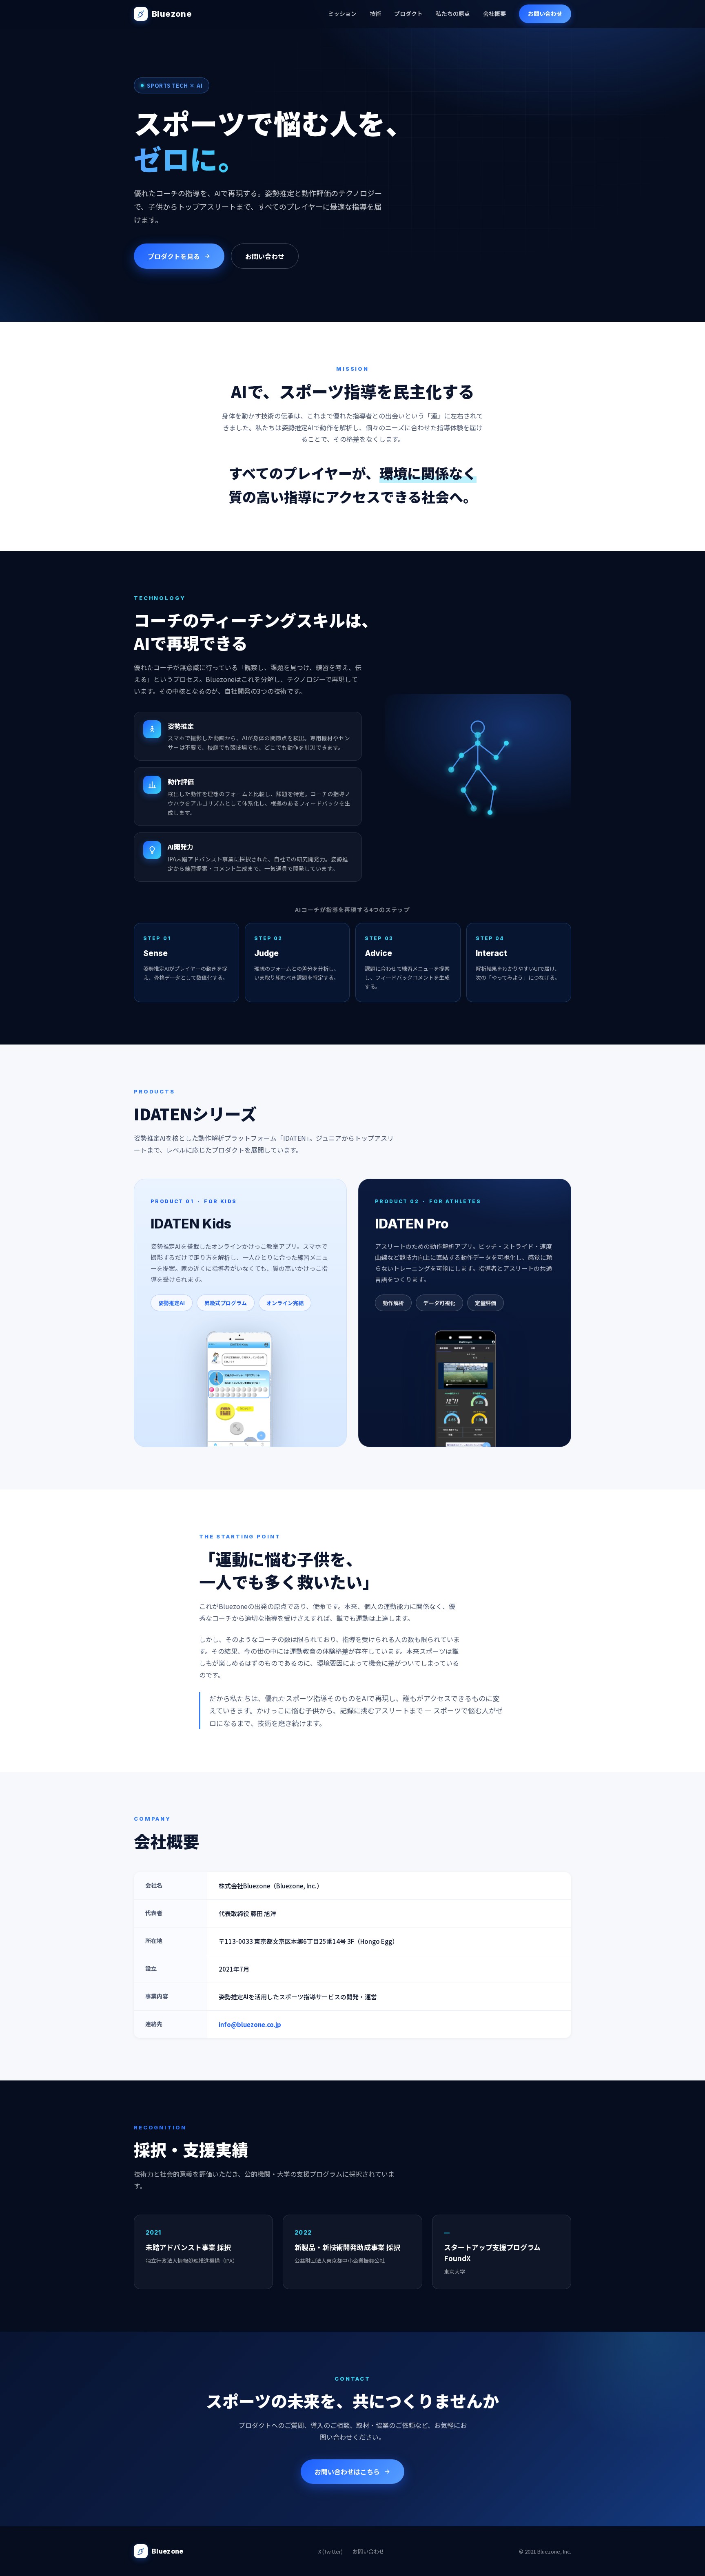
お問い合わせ (545, 13)
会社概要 (494, 13)
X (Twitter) (330, 2551)
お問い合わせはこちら (347, 2472)
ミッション (342, 13)
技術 (375, 13)
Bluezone (172, 14)
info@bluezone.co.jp (250, 2024)
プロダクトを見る (174, 256)
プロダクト (408, 13)
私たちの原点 (453, 13)
